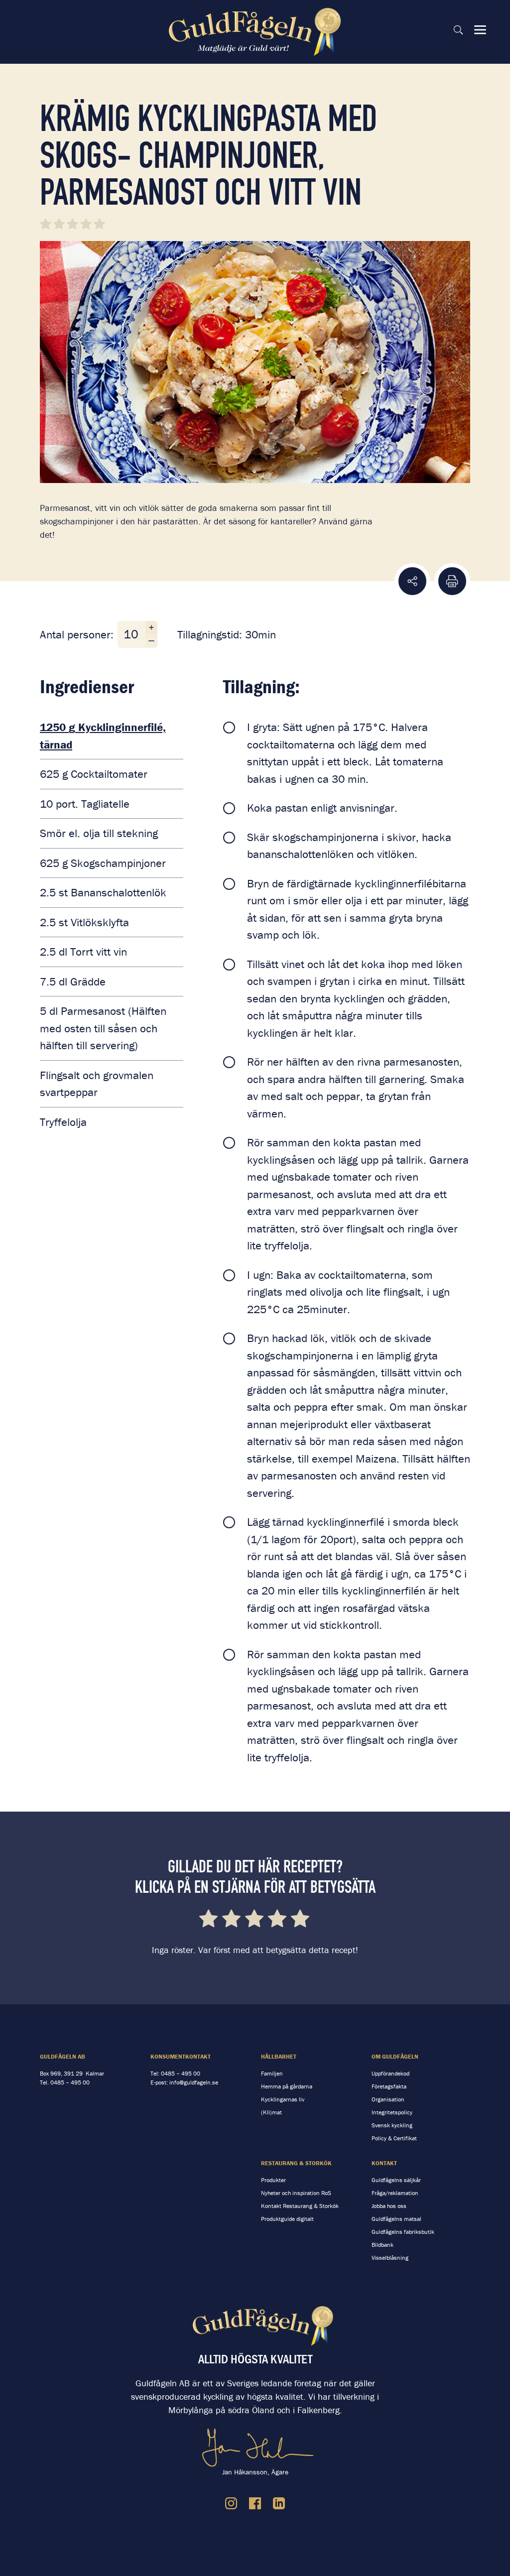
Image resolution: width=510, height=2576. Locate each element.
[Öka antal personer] (151, 628)
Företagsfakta (389, 2086)
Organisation (388, 2099)
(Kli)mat (271, 2112)
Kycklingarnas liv (283, 2099)
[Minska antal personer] (151, 641)
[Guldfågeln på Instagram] (231, 2503)
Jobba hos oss (389, 2206)
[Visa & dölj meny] (480, 30)
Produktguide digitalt (287, 2219)
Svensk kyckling (392, 2125)
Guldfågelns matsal (396, 2219)
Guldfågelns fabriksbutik (403, 2232)
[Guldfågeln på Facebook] (255, 2503)
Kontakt (384, 2163)
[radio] (209, 1920)
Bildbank (382, 2245)
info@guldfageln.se (194, 2082)
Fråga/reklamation (395, 2193)
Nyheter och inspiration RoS (296, 2193)
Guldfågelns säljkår (396, 2180)
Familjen (272, 2073)
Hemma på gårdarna (287, 2086)
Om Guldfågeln (395, 2056)
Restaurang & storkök (296, 2163)
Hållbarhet (279, 2056)
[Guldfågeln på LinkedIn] (279, 2503)
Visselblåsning (390, 2258)
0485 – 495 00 (70, 2082)
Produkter (273, 2180)
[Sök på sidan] (458, 30)
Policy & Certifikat (394, 2138)
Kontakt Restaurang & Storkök (300, 2206)
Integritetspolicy (392, 2112)
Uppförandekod (390, 2073)
